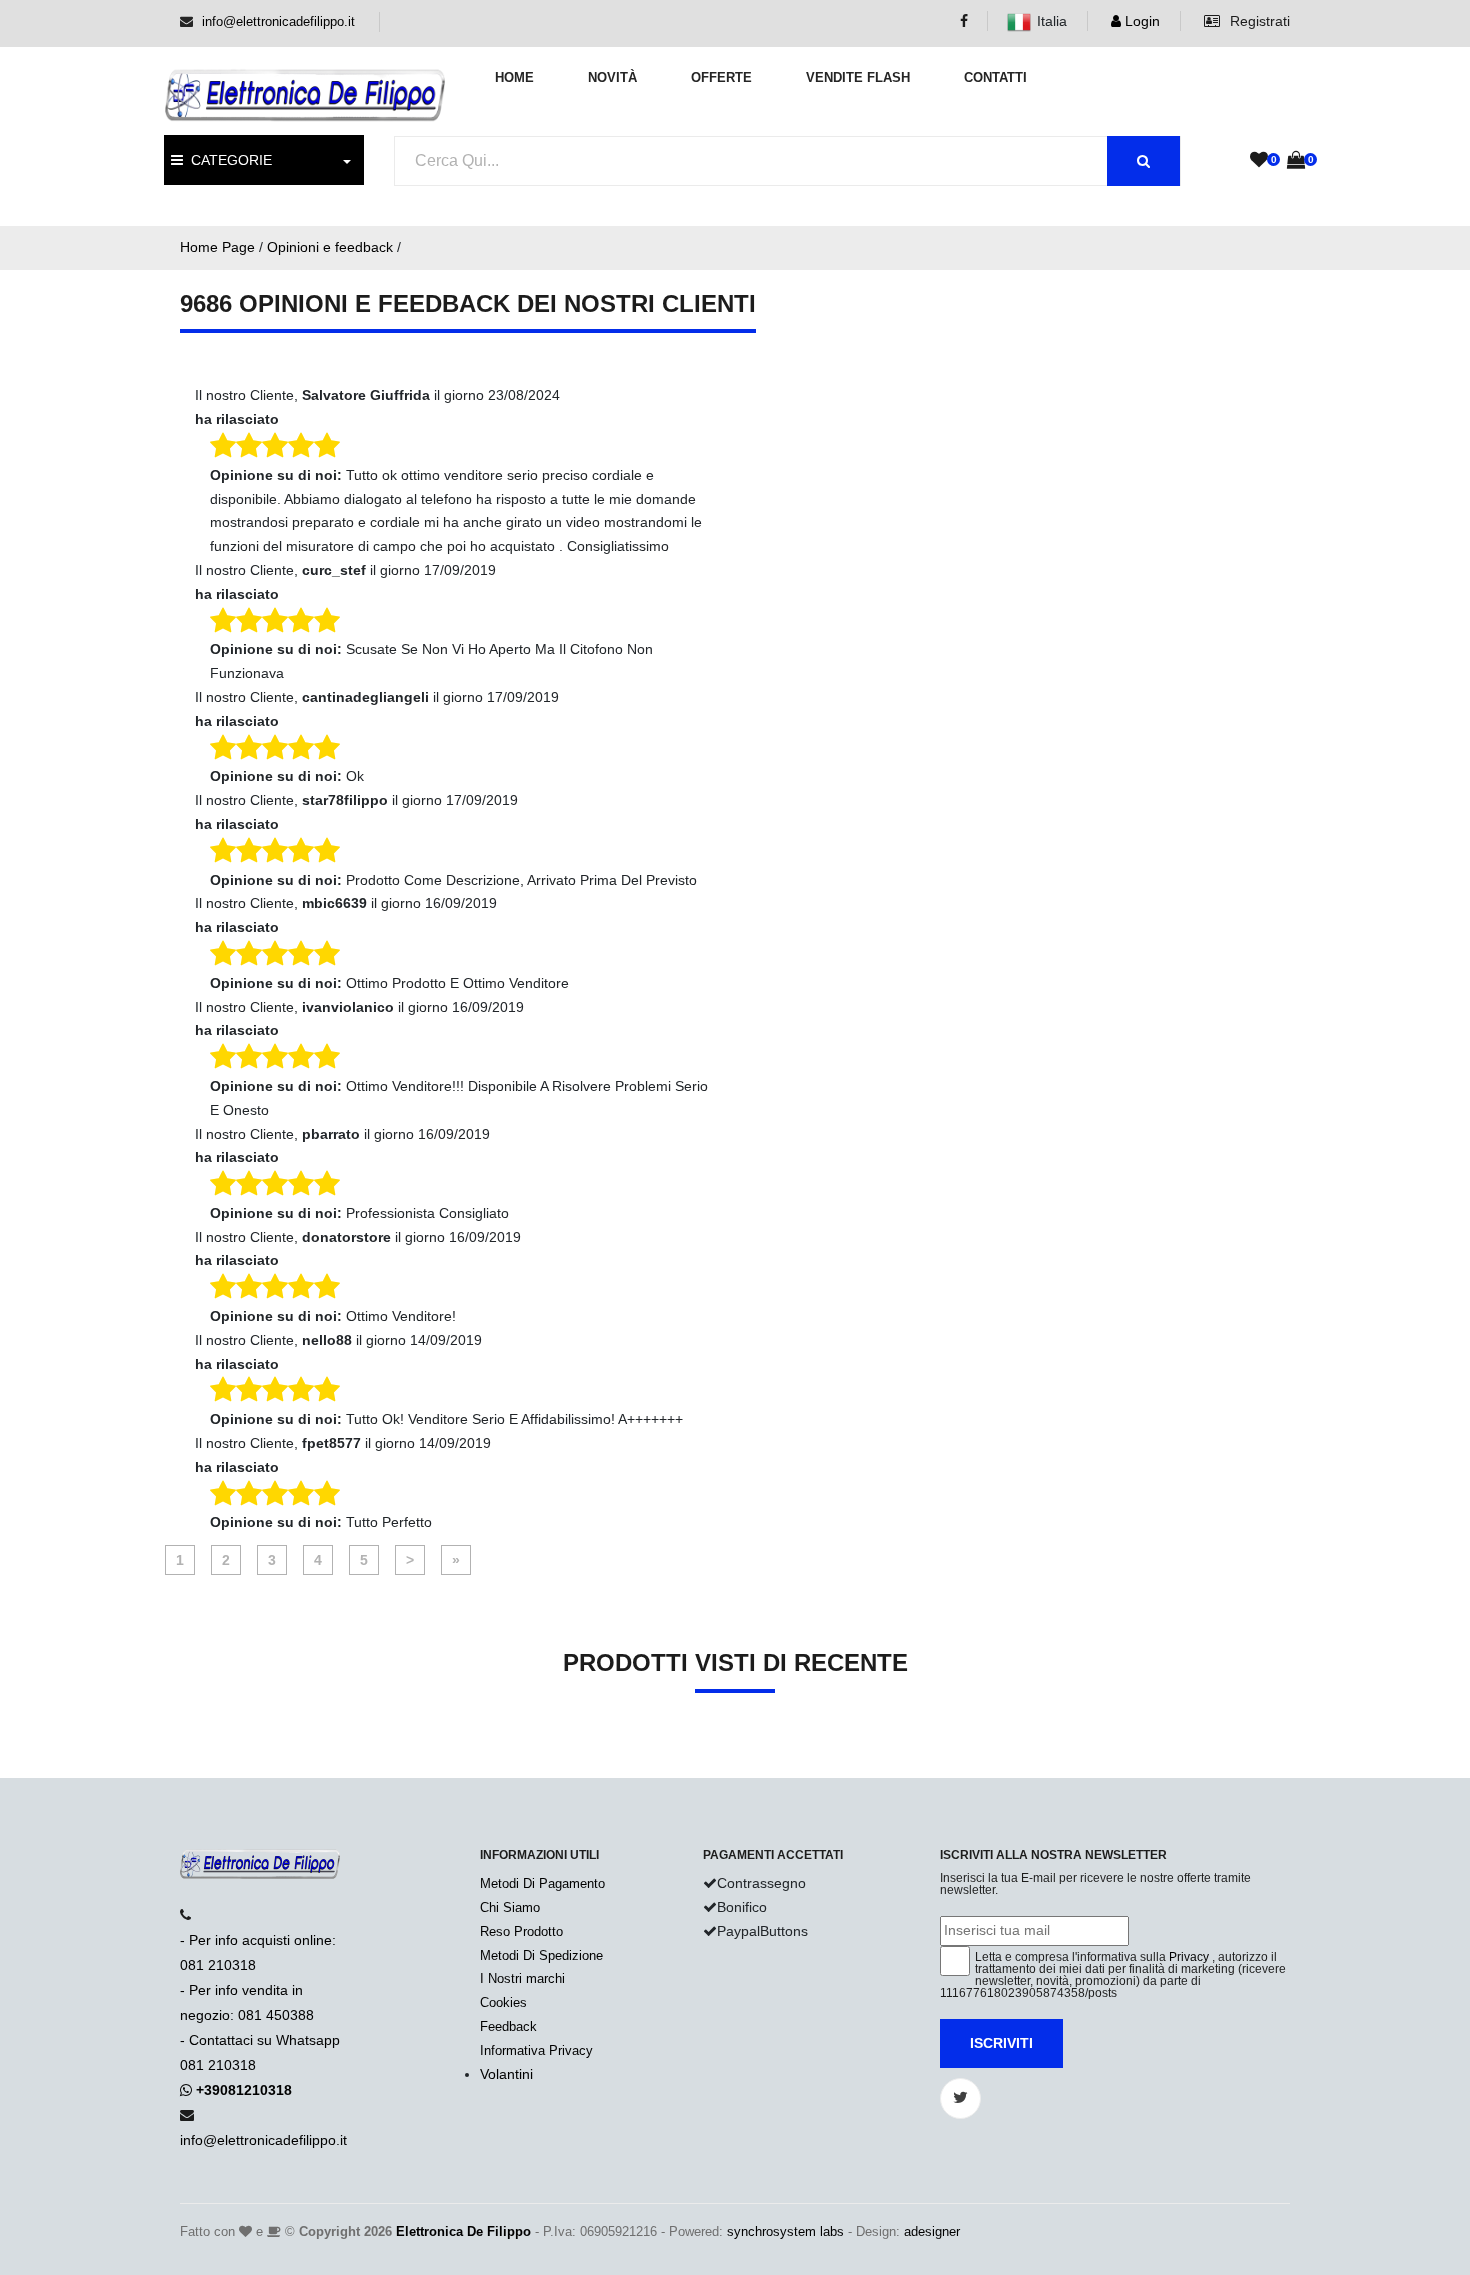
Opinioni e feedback (330, 247)
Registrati (1258, 21)
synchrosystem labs (785, 2231)
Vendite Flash (858, 77)
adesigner (932, 2231)
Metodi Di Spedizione (541, 1955)
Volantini (506, 2074)
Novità (612, 77)
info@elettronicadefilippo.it (278, 21)
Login (1140, 21)
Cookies (503, 2002)
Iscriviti (1001, 2043)
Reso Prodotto (521, 1931)
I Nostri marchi (522, 1978)
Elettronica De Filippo (463, 2231)
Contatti (995, 77)
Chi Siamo (510, 1907)
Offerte (721, 77)
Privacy (1189, 1957)
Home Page (217, 247)
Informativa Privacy (536, 2050)
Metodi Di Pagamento (542, 1883)
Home (514, 77)
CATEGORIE (227, 160)
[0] (1259, 161)
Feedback (508, 2026)
